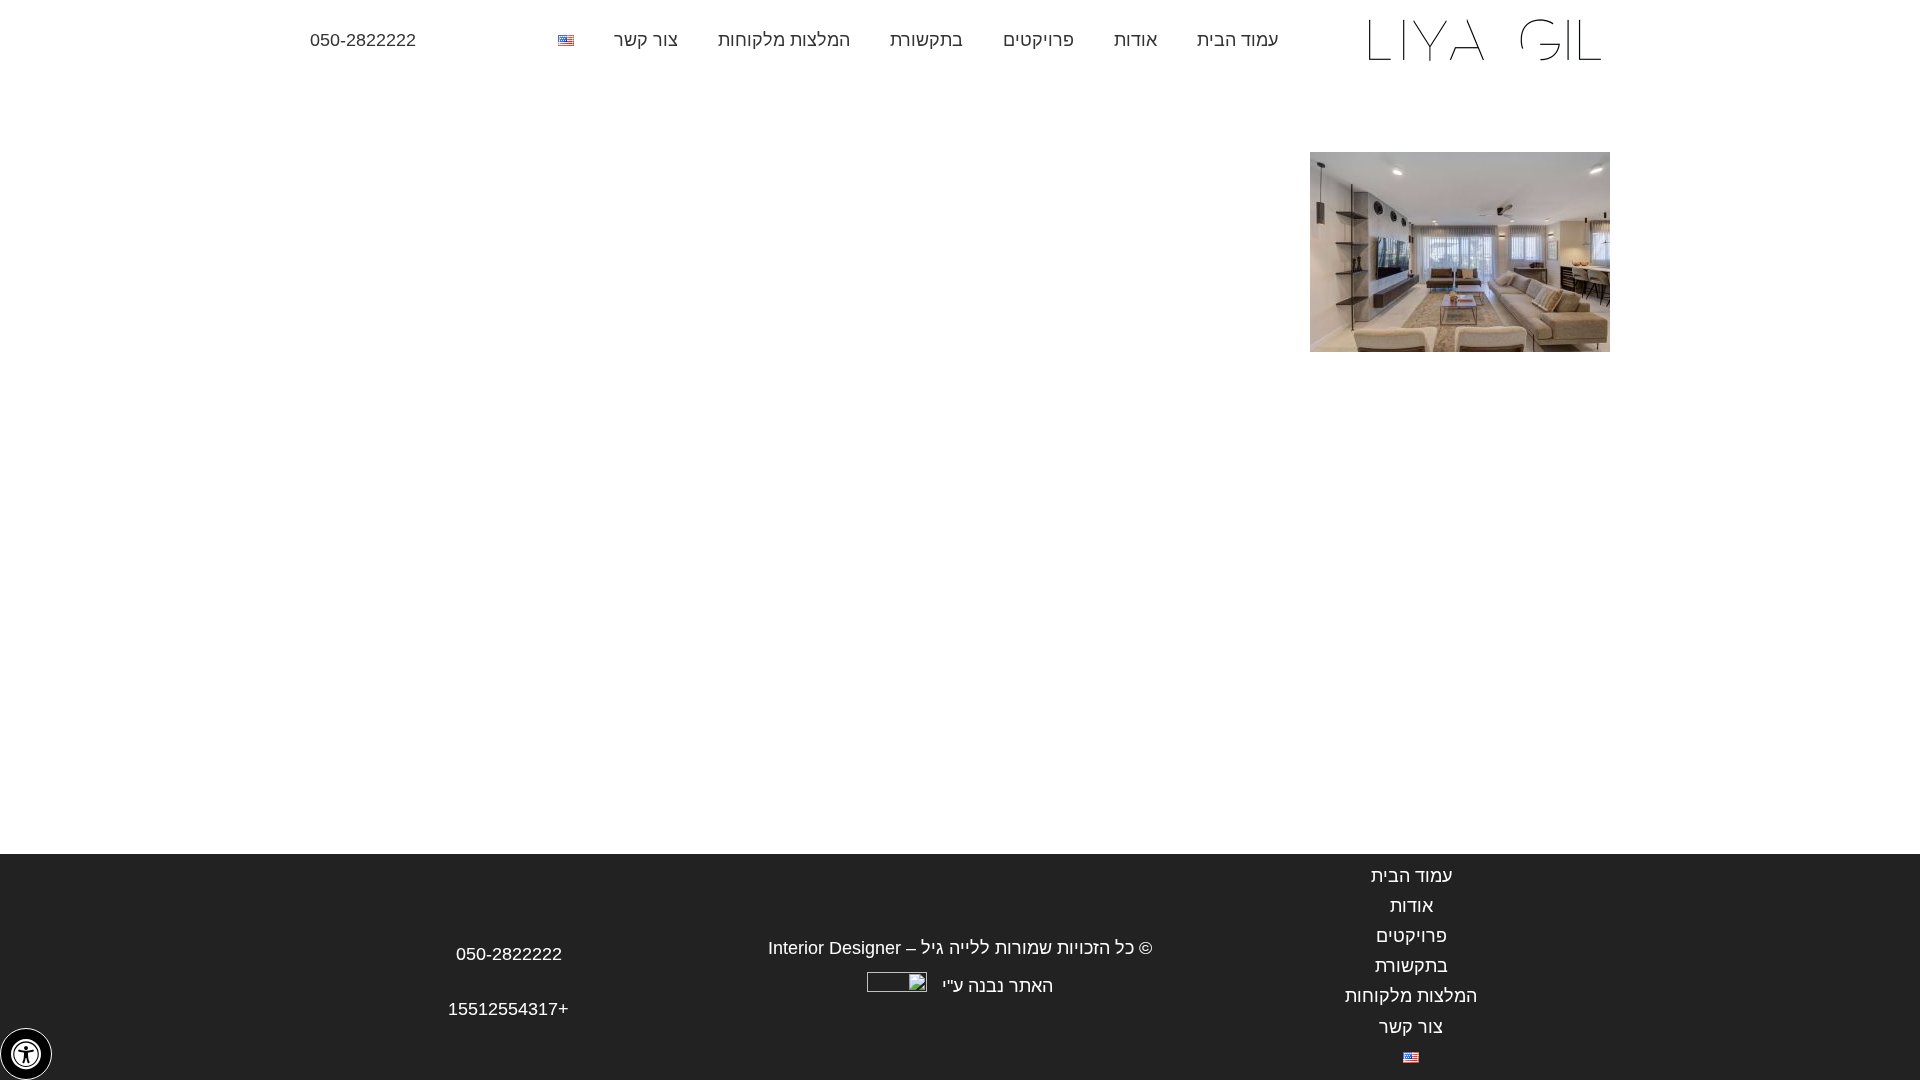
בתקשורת (1411, 966)
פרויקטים (1411, 936)
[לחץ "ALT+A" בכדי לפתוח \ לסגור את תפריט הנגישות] (26, 1054)
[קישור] (1483, 40)
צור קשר (1411, 1027)
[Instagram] (495, 40)
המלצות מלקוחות (1411, 996)
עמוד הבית (1411, 876)
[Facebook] (459, 40)
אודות (1411, 906)
